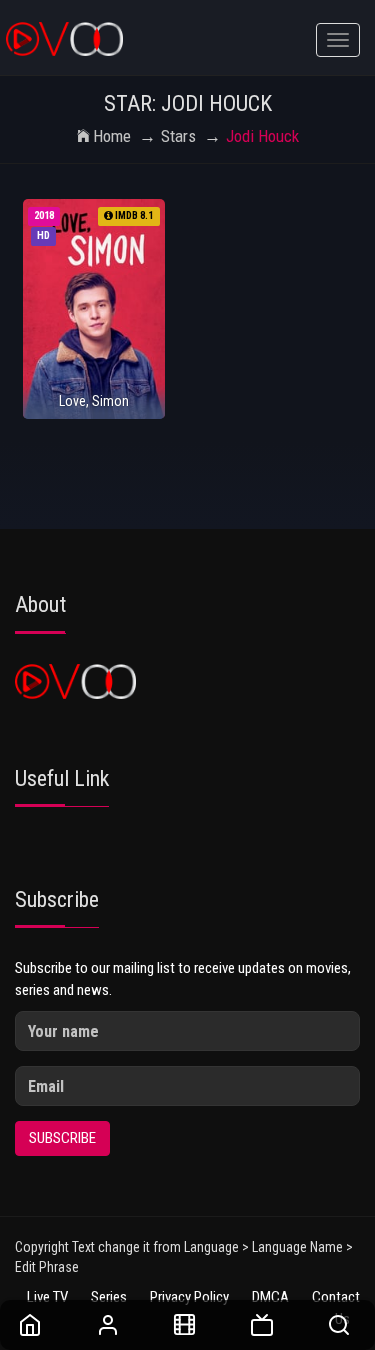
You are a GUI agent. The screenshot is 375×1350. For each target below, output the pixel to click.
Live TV (47, 1297)
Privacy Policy (189, 1297)
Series (109, 1297)
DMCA (270, 1297)
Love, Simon (94, 401)
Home (112, 136)
